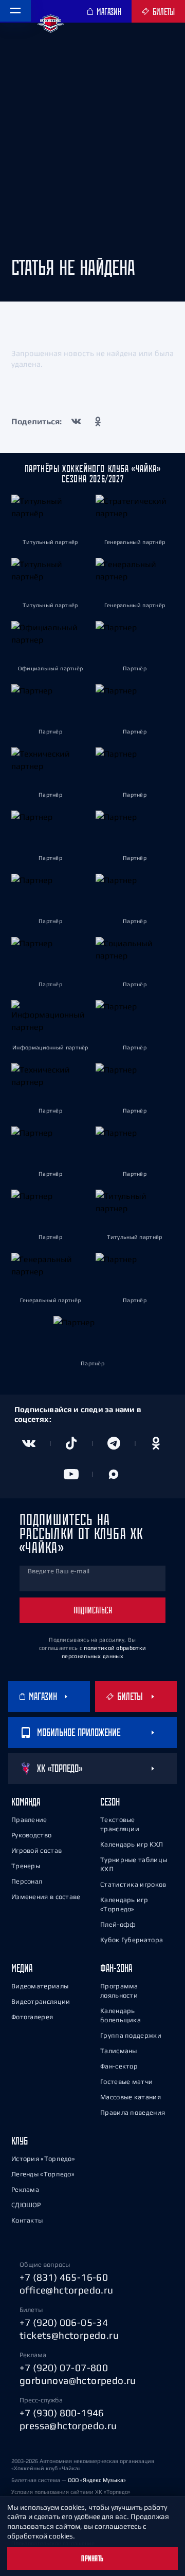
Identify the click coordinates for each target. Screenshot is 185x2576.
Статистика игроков (133, 1884)
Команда (26, 1802)
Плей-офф (118, 1924)
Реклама (25, 2189)
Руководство (31, 1835)
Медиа (22, 1968)
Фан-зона (116, 1968)
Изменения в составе (46, 1897)
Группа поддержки (131, 2035)
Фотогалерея (32, 2017)
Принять (92, 2559)
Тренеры (26, 1866)
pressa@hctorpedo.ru (68, 2425)
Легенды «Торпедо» (43, 2174)
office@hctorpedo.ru (67, 2290)
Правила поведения (133, 2112)
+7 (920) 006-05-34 (64, 2322)
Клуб (20, 2141)
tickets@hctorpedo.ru (69, 2335)
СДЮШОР (26, 2205)
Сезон (110, 1802)
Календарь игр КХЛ (132, 1844)
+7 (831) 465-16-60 (64, 2277)
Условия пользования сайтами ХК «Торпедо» (71, 2492)
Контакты (27, 2220)
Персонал (27, 1881)
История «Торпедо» (43, 2159)
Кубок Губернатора (132, 1940)
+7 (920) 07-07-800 (64, 2367)
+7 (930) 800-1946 (62, 2413)
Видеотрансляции (41, 2001)
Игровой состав (36, 1850)
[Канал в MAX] (114, 1474)
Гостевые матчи (126, 2082)
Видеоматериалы (40, 1986)
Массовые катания (131, 2097)
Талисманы (119, 2051)
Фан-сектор (119, 2066)
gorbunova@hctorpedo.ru (78, 2380)
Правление (29, 1820)
